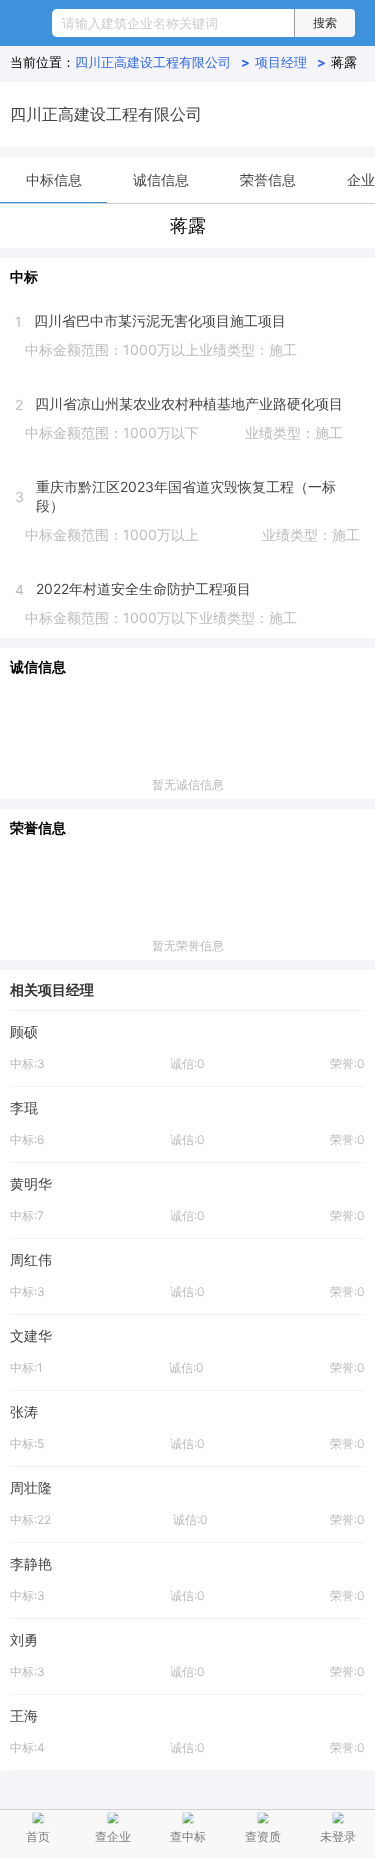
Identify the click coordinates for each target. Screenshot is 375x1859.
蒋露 (344, 62)
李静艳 (31, 1563)
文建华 (31, 1335)
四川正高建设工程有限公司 (162, 62)
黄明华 (31, 1183)
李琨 (24, 1107)
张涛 (24, 1411)
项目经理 (290, 62)
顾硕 (24, 1031)
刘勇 (24, 1639)
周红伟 (31, 1259)
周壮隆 (31, 1487)
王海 (24, 1715)
